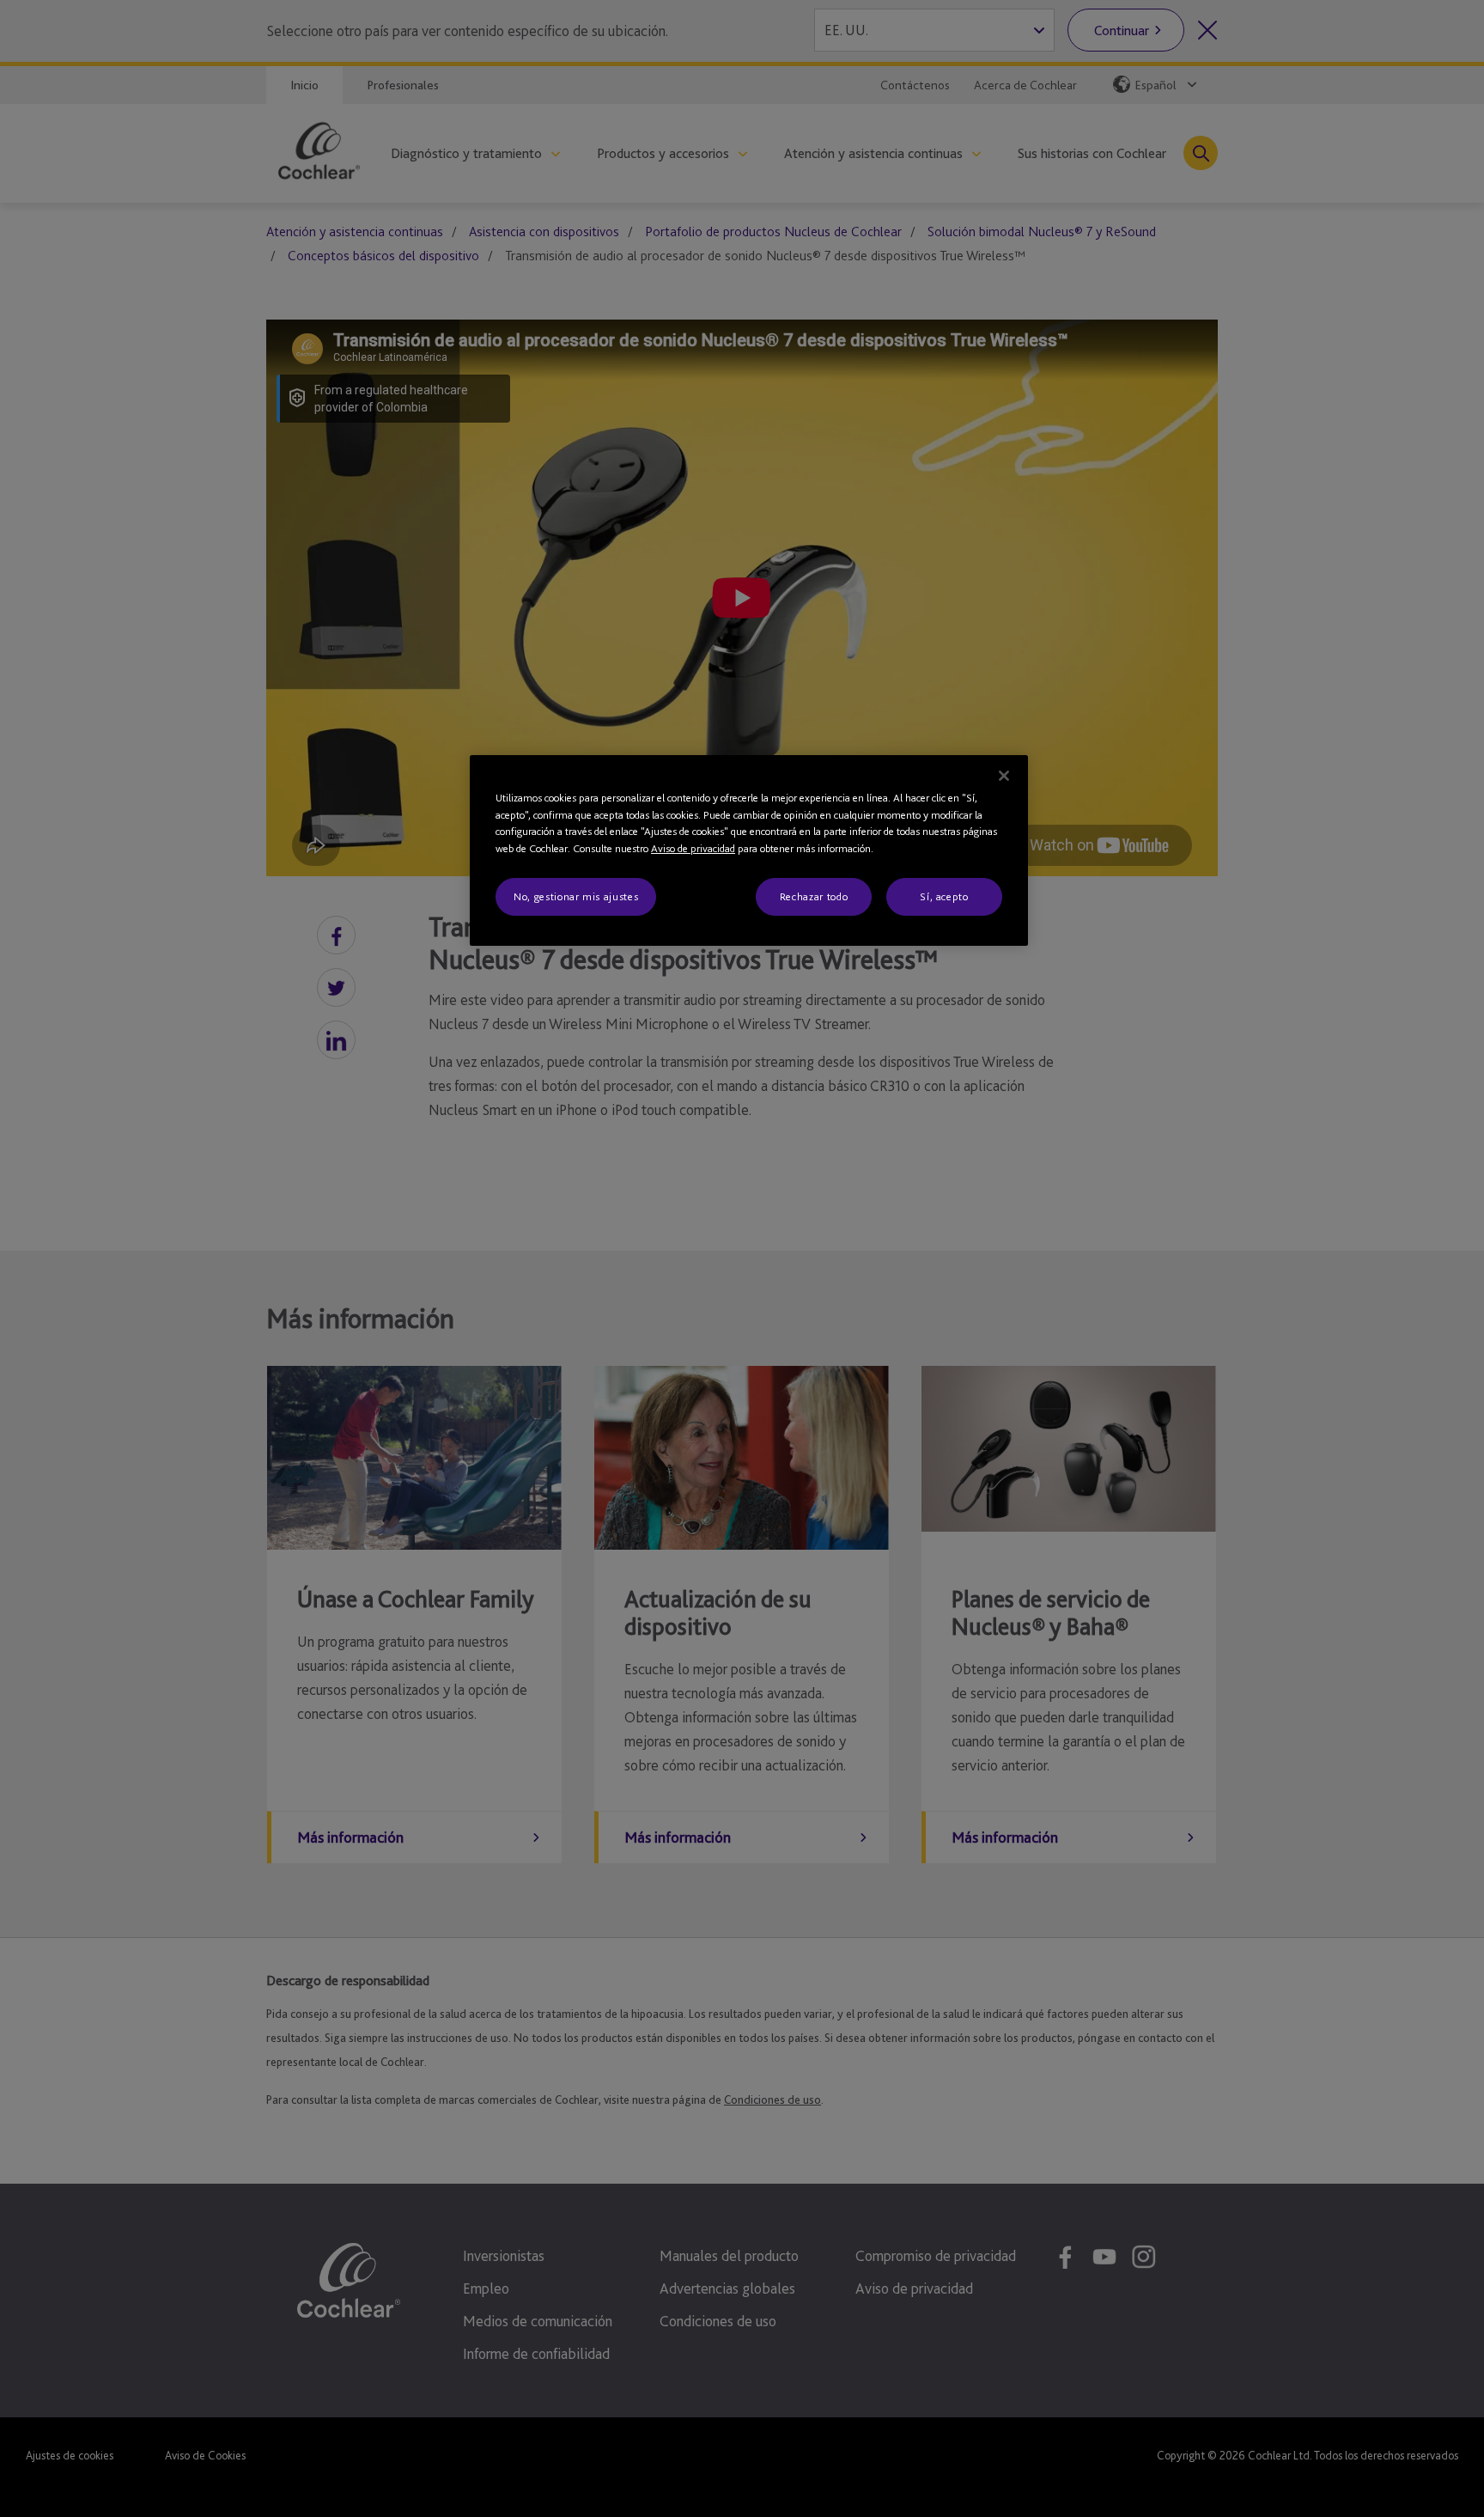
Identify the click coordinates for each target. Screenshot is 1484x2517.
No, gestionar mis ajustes (576, 896)
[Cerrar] (1004, 776)
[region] (749, 850)
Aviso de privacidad (693, 848)
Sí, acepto (944, 896)
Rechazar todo (814, 896)
